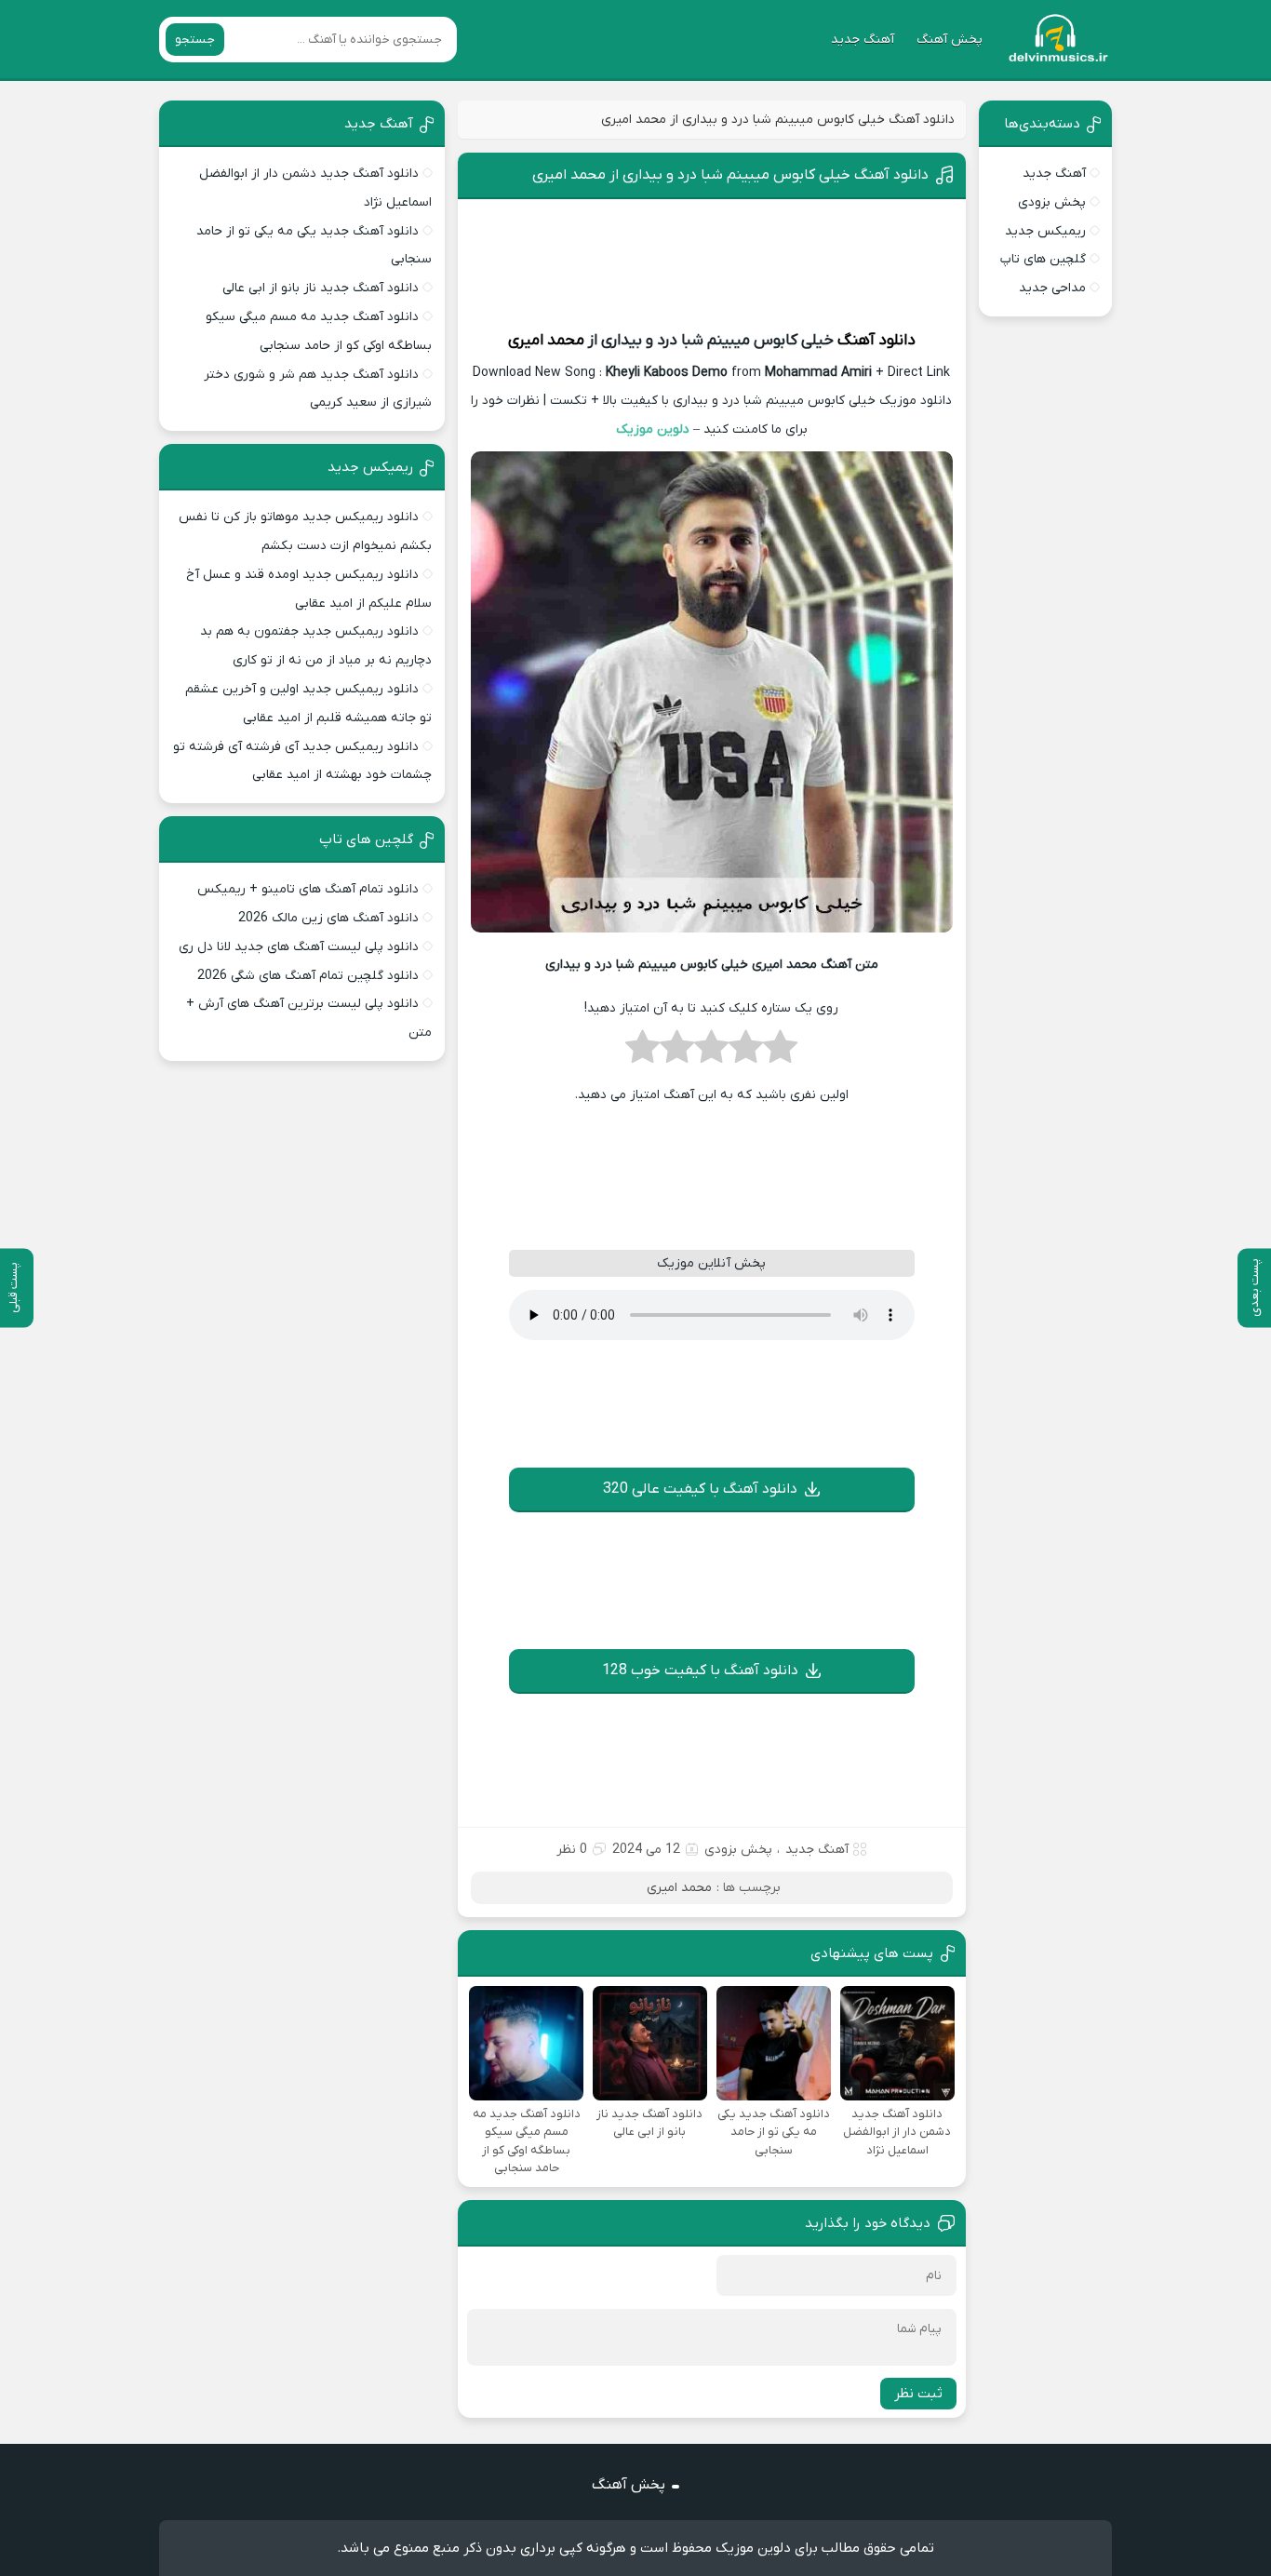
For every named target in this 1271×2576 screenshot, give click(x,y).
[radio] (780, 1053)
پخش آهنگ (950, 40)
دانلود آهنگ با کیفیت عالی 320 (700, 1489)
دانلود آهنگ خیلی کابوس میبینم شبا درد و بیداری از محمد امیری (730, 175)
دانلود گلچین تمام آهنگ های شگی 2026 (308, 976)
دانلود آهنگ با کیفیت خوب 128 (700, 1670)
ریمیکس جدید (1045, 231)
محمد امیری (546, 341)
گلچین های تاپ (1043, 259)
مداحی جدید (1052, 288)
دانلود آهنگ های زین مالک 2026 (328, 918)
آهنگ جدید (863, 40)
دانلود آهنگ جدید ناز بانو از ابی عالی (321, 288)
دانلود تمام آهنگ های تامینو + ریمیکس (308, 889)
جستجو (195, 40)
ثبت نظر (918, 2394)
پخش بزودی (738, 1850)
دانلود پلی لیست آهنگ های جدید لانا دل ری (299, 947)
